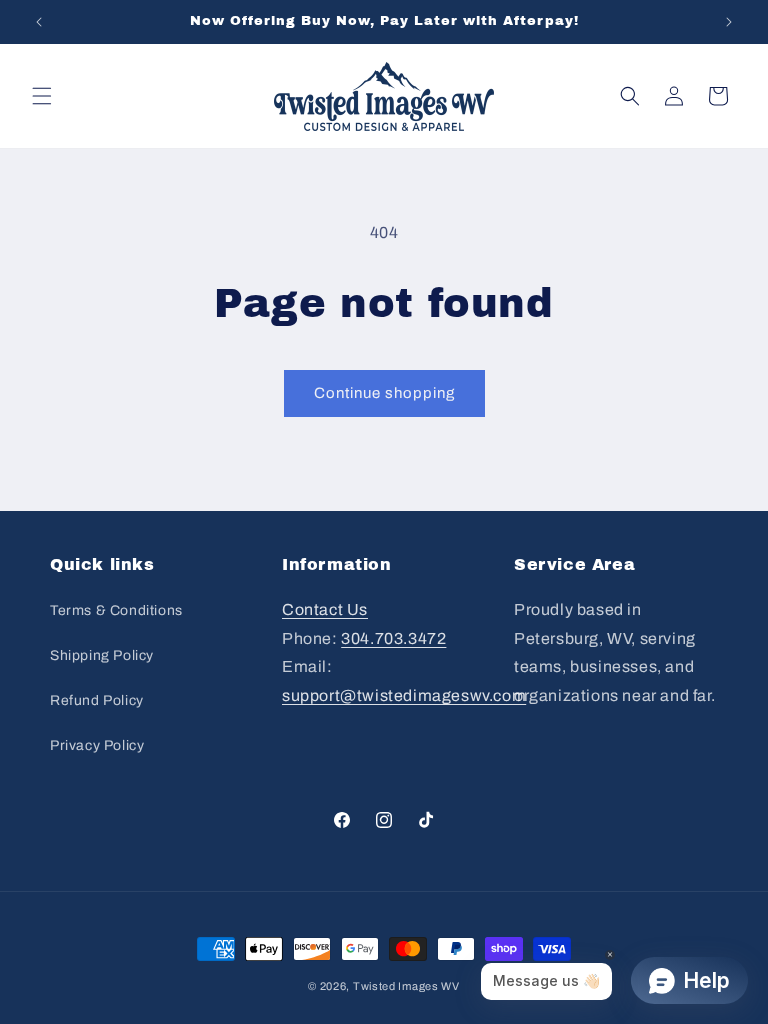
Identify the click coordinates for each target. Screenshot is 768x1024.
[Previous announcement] (39, 22)
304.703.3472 (393, 638)
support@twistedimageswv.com (404, 695)
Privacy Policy (97, 745)
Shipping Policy (102, 655)
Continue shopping (384, 393)
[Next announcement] (729, 22)
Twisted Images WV (406, 986)
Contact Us (325, 609)
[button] (42, 96)
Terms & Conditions (116, 610)
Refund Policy (97, 700)
